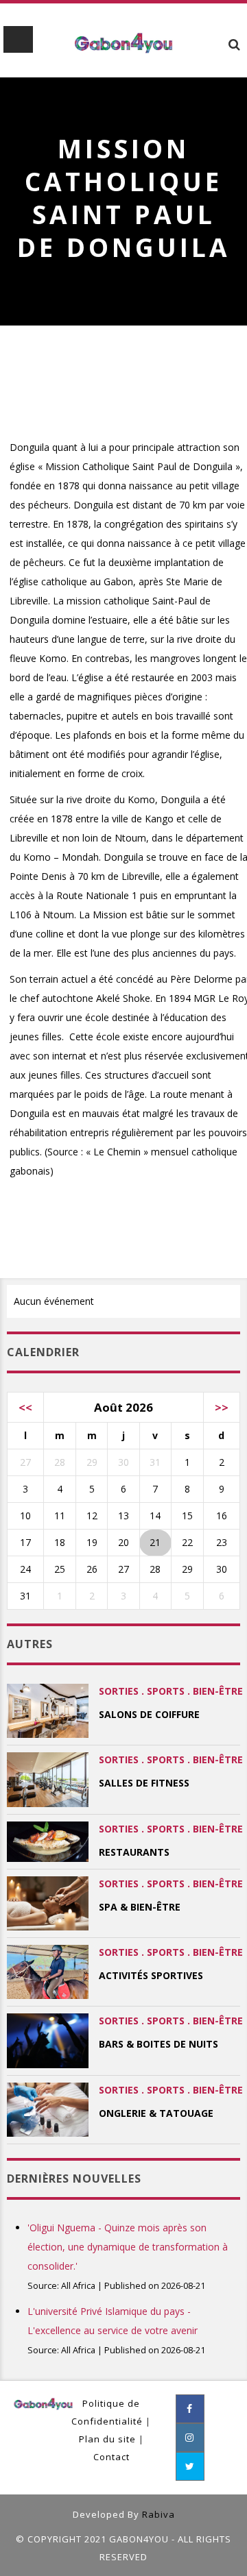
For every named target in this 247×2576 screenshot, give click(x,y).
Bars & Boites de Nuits (158, 2044)
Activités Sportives (151, 1975)
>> (222, 1407)
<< (25, 1407)
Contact (111, 2457)
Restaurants (134, 1852)
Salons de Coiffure (149, 1714)
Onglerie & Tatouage (156, 2113)
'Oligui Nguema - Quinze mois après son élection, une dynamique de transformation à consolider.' (128, 2247)
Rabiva (158, 2514)
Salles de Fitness (144, 1783)
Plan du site (107, 2439)
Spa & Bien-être (140, 1907)
